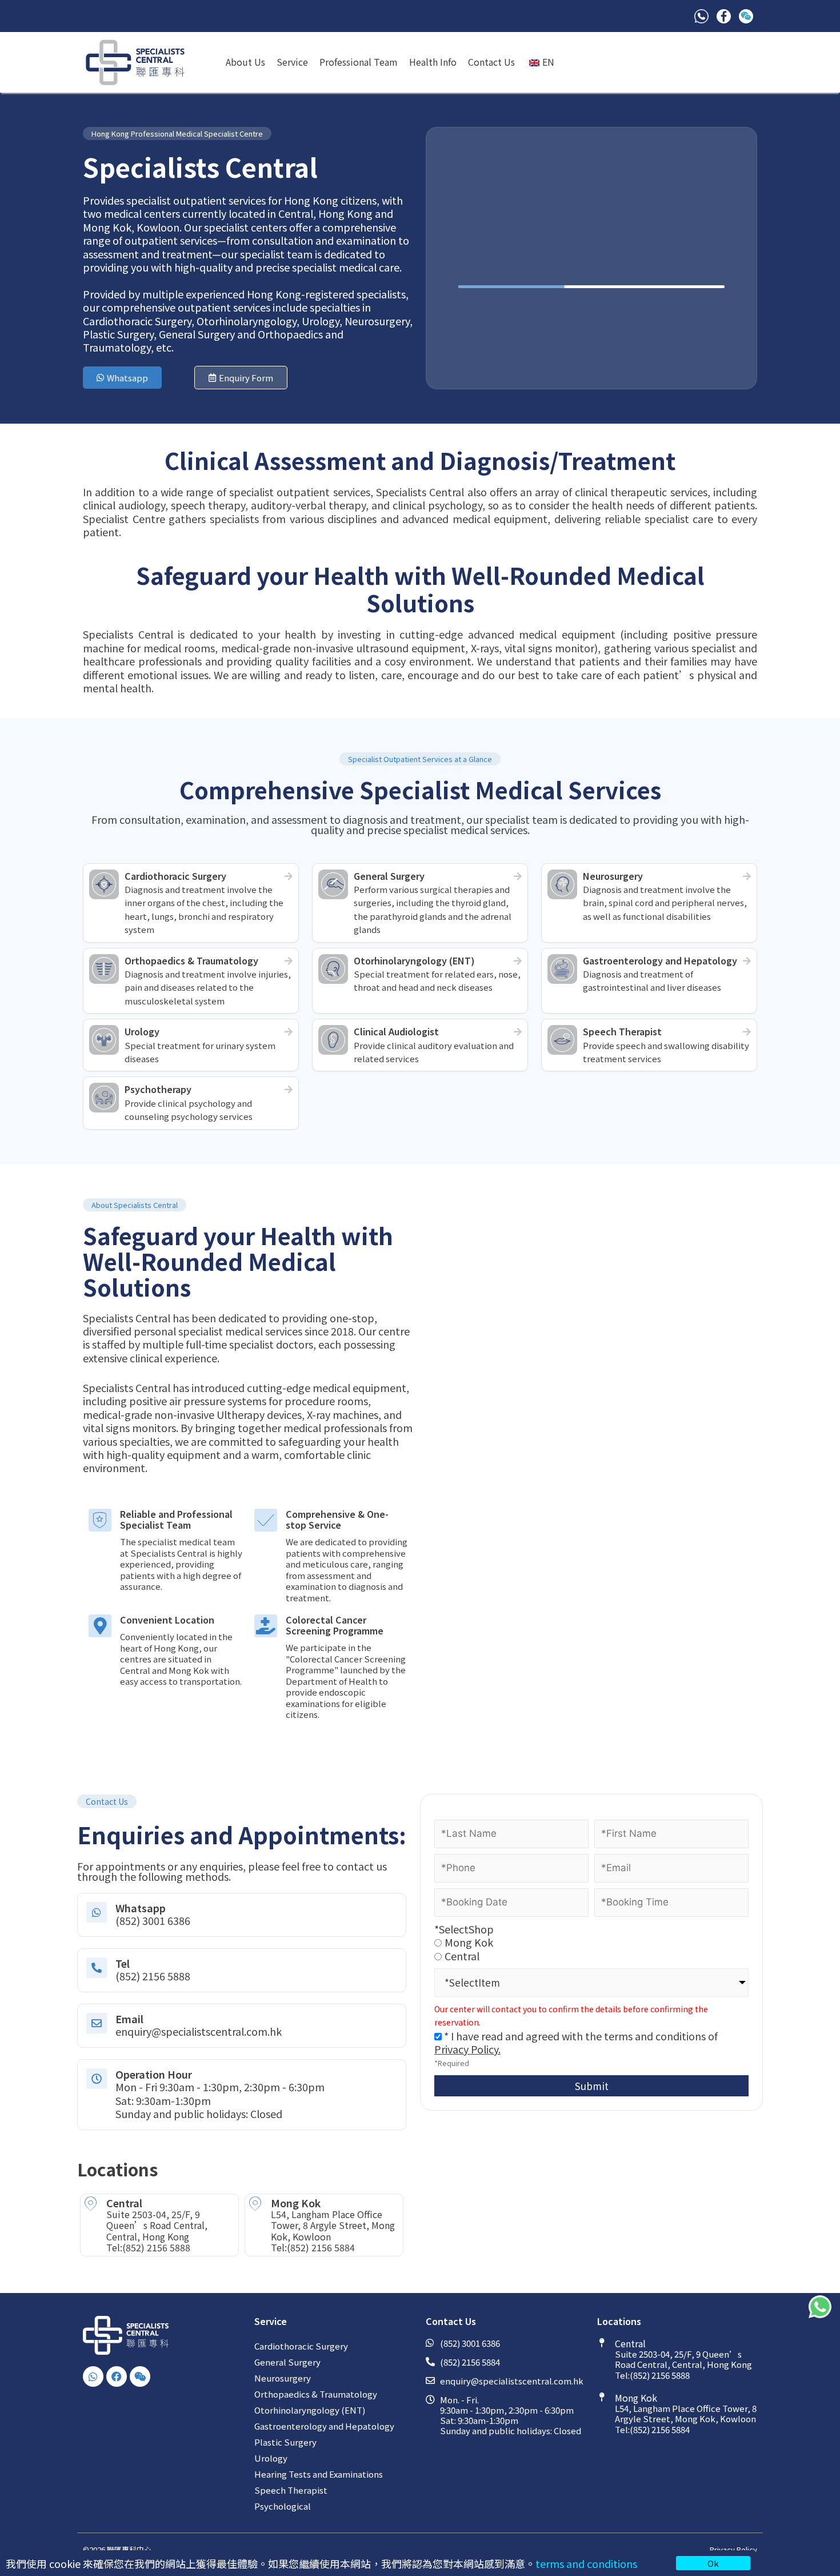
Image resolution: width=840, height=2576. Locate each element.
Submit (592, 2086)
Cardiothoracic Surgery (301, 2346)
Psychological (283, 2506)
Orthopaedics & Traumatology (316, 2394)
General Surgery (287, 2362)
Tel (123, 1963)
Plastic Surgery (285, 2442)
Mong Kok (469, 1942)
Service (292, 62)
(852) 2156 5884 (321, 2247)
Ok (713, 2563)
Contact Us (491, 62)
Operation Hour (154, 2074)
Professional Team (359, 62)
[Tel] (97, 1968)
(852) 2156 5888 (156, 2247)
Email (129, 2019)
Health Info (433, 62)
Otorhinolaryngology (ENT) (310, 2410)
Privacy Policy (733, 2549)
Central (462, 1956)
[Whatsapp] (97, 1912)
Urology (271, 2458)
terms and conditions (586, 2563)
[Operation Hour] (97, 2079)
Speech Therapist (291, 2490)
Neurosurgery (283, 2378)
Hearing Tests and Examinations (319, 2474)
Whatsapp (141, 1908)
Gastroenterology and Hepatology (324, 2426)
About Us (245, 62)
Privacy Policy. (467, 2049)
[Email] (97, 2023)
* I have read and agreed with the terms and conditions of (576, 2042)
